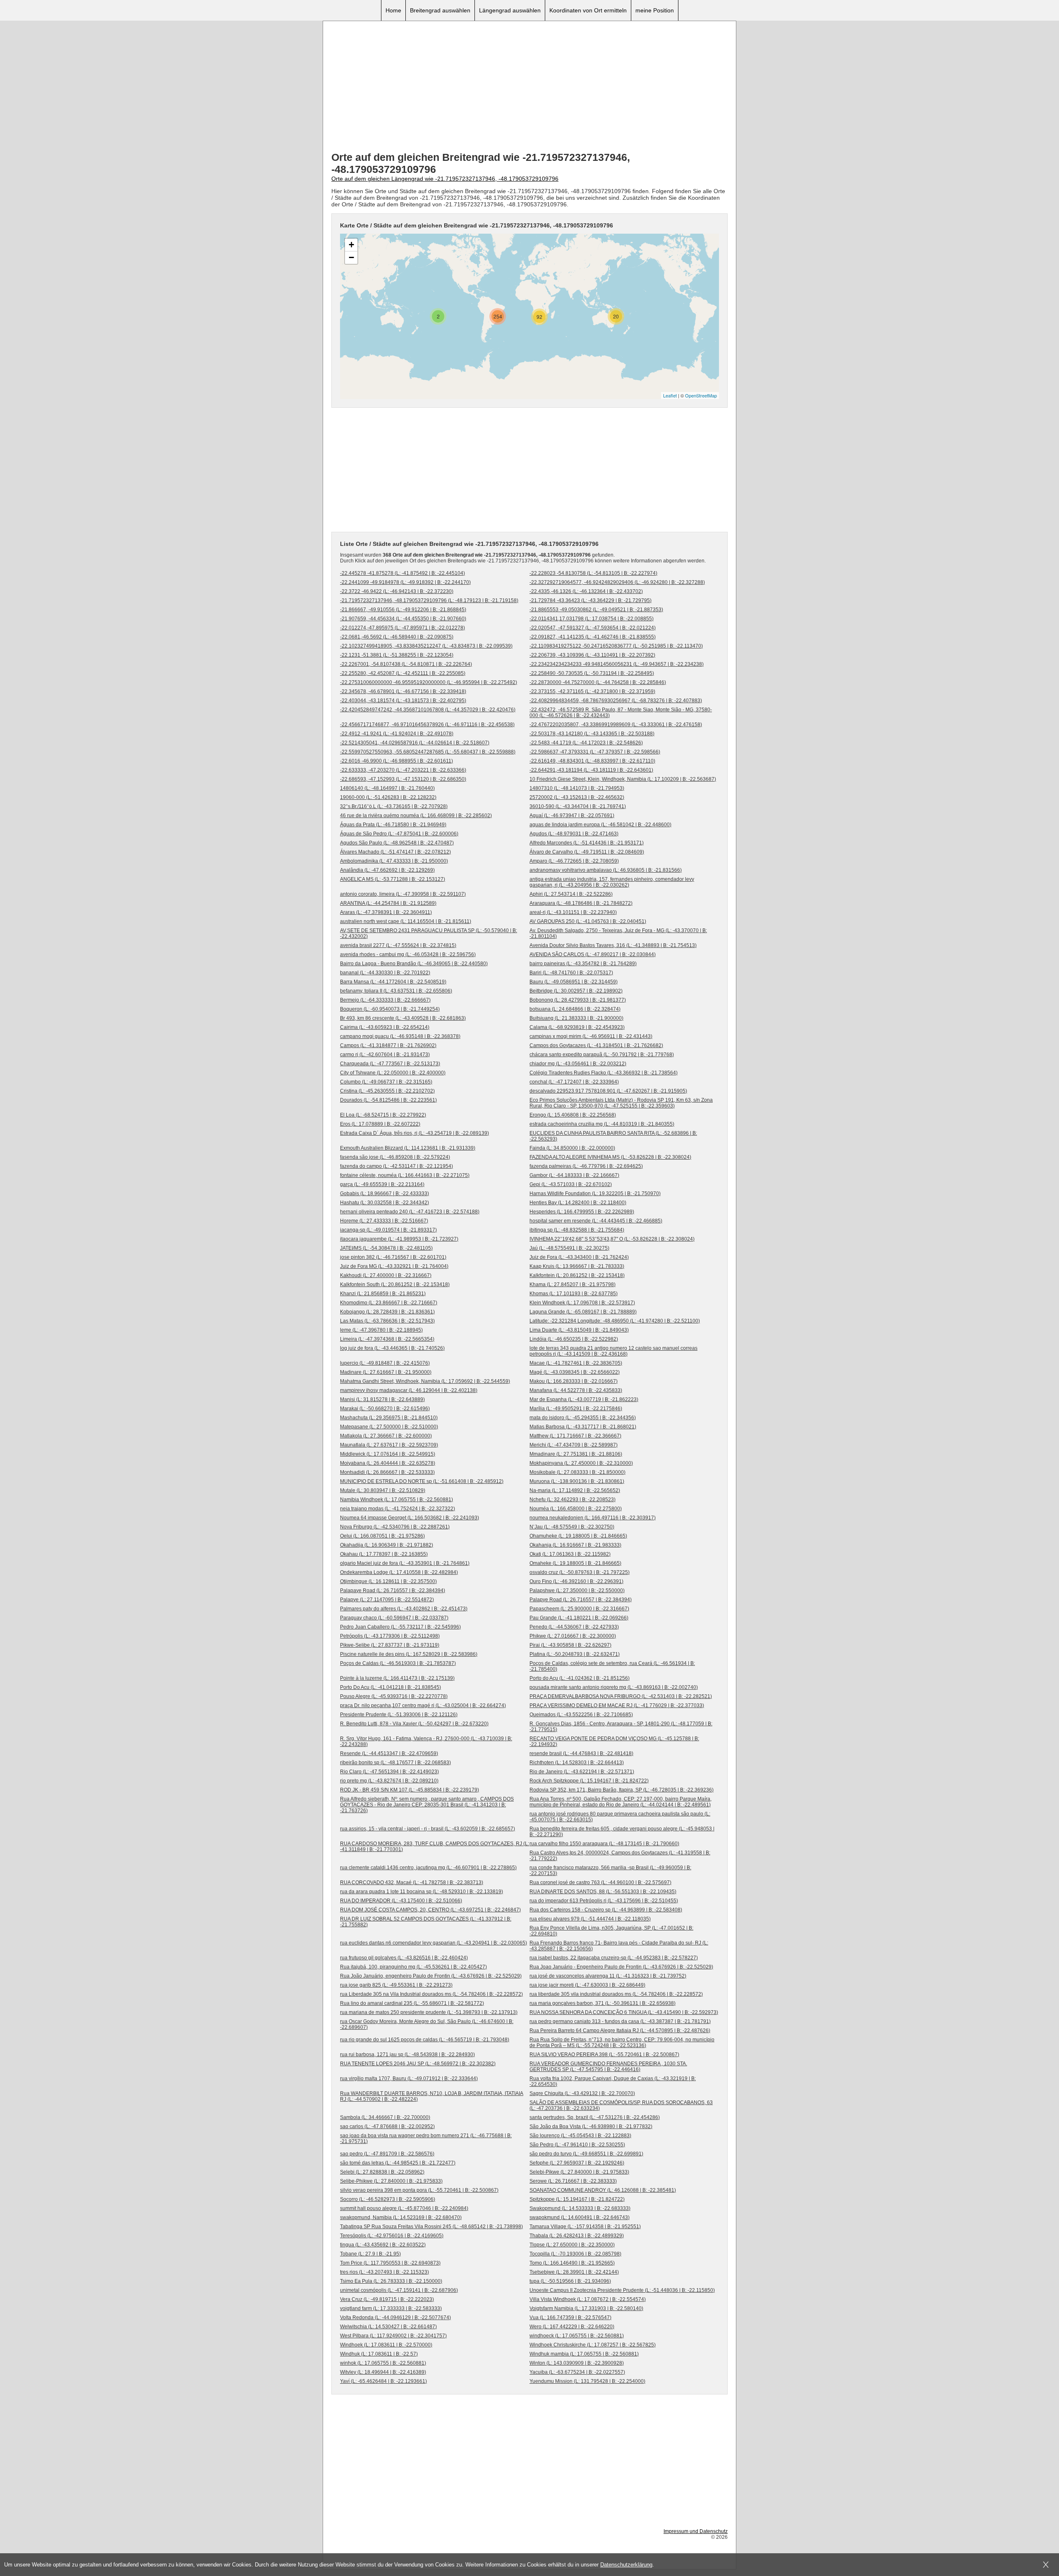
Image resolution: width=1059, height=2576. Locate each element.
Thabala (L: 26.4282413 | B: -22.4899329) (577, 2236)
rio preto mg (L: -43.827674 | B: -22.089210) (389, 1781)
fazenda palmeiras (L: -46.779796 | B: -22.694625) (586, 1166)
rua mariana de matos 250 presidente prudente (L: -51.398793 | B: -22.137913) (429, 2012)
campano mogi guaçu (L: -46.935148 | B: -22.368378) (400, 1036)
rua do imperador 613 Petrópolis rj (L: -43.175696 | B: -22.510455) (604, 1901)
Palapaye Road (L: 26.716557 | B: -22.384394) (393, 1591)
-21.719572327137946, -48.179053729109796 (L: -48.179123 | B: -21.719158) (429, 600)
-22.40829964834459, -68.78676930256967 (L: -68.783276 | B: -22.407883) (616, 701)
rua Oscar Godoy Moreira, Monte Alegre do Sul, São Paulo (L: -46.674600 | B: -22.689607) (427, 2024)
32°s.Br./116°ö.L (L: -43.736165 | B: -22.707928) (394, 806)
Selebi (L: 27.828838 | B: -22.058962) (382, 2172)
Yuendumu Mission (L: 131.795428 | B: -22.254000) (587, 2381)
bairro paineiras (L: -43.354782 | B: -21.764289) (583, 964)
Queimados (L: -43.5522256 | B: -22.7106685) (581, 1715)
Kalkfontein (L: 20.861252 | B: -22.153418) (577, 1275)
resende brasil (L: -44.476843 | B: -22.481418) (581, 1753)
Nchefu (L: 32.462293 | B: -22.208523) (573, 1500)
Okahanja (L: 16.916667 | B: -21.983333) (575, 1545)
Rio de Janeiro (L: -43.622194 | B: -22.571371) (582, 1772)
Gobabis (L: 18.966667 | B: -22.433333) (385, 1194)
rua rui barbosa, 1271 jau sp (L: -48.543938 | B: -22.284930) (407, 2055)
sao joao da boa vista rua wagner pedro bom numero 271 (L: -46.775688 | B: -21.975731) (426, 2138)
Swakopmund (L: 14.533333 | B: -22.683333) (580, 2208)
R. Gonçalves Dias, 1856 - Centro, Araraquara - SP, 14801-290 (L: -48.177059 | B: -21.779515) (621, 1727)
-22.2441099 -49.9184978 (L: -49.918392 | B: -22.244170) (405, 582)
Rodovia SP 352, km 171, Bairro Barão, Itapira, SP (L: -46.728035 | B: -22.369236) (622, 1790)
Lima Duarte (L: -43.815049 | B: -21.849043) (579, 1330)
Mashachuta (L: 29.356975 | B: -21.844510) (389, 1418)
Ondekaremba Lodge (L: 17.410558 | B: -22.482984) (399, 1572)
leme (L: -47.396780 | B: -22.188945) (381, 1330)
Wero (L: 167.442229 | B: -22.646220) (572, 2327)
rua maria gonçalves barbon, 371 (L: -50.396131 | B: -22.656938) (603, 2003)
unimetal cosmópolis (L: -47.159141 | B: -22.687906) (399, 2290)
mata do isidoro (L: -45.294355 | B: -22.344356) (583, 1418)
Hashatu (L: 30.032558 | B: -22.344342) (385, 1203)
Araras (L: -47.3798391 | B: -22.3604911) (386, 912)
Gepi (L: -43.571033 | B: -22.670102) (571, 1184)
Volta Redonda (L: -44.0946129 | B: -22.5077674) (395, 2318)
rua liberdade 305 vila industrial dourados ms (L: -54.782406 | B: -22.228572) (616, 1994)
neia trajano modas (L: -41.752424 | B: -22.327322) (398, 1509)
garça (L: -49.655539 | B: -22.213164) (382, 1184)
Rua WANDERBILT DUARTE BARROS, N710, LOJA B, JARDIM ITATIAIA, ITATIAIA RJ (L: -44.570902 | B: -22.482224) (432, 2096)
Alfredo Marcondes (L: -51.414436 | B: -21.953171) (587, 843)
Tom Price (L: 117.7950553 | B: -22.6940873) (390, 2263)
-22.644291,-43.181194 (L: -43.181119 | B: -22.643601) (591, 770)
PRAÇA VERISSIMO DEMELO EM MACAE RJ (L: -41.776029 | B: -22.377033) (617, 1705)
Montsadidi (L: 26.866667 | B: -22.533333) (387, 1472)
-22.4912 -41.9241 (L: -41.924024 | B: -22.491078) (397, 734)
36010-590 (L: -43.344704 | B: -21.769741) (578, 806)
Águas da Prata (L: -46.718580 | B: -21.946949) (393, 825)
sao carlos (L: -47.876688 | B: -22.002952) (387, 2126)
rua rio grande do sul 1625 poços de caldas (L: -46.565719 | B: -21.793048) (425, 2040)
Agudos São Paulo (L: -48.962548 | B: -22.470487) (397, 843)
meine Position (655, 10)
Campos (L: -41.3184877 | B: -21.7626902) (388, 1045)
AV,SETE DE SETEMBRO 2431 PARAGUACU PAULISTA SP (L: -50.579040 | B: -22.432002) (429, 933)
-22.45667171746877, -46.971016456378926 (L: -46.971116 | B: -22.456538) (427, 725)
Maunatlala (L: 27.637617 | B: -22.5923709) (389, 1445)
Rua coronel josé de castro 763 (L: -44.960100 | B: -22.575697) (600, 1882)
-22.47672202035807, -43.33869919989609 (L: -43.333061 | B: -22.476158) (616, 725)
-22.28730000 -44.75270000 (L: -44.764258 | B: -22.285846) (598, 682)
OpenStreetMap (701, 395)
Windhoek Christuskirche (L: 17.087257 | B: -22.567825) (593, 2345)
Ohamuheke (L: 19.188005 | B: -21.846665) (578, 1536)
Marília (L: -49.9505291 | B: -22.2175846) (576, 1409)
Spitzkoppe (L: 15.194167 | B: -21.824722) (577, 2199)
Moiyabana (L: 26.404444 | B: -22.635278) (388, 1463)
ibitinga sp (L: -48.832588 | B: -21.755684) (577, 1230)
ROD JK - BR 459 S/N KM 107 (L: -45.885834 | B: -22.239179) (410, 1790)
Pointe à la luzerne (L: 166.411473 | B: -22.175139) (397, 1678)
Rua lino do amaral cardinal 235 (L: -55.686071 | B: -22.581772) (412, 2003)
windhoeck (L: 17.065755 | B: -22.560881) (577, 2336)
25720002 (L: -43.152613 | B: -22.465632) (577, 797)
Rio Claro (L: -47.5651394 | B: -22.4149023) (389, 1772)
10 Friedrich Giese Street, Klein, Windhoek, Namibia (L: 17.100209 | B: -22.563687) (623, 779)
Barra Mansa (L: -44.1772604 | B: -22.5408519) (393, 982)
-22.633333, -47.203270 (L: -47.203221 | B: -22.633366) (403, 770)
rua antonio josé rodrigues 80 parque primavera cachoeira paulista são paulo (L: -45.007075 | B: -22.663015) (620, 1817)
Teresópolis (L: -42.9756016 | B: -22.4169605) (392, 2236)
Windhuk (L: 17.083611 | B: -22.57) (379, 2354)
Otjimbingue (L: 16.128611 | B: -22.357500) (388, 1581)
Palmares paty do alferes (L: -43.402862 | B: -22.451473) (404, 1609)
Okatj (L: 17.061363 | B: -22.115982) (570, 1554)
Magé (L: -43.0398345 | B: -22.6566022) (575, 1372)
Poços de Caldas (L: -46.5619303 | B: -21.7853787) (398, 1663)
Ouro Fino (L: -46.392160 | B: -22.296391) (576, 1581)
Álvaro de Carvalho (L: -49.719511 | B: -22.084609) (587, 852)
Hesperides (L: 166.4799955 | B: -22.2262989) (582, 1212)
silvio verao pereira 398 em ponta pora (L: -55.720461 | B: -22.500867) (419, 2190)
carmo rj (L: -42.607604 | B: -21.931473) (385, 1055)
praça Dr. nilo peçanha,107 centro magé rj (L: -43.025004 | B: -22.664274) (423, 1705)
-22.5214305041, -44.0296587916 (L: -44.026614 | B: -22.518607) (415, 743)
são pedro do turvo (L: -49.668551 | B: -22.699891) (586, 2154)
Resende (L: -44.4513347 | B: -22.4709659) (389, 1753)
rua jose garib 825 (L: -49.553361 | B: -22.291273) (396, 1985)
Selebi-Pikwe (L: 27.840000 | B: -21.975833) (579, 2172)
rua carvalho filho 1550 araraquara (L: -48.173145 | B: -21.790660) (604, 1844)
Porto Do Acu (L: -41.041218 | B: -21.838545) (391, 1687)
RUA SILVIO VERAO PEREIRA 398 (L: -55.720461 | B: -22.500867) (604, 2055)
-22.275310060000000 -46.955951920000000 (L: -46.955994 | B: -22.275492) (429, 682)
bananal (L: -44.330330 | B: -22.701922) (385, 973)
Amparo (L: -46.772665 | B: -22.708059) (574, 861)
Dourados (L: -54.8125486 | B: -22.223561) (388, 1100)
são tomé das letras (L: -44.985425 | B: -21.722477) (398, 2163)
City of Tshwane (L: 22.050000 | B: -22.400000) (393, 1073)
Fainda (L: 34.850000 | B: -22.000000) (572, 1148)
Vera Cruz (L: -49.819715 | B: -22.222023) (387, 2299)
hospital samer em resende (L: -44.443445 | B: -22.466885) (596, 1221)
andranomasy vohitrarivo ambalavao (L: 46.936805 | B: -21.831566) (606, 870)
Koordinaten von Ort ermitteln (588, 10)
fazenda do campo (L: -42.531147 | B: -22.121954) (397, 1166)
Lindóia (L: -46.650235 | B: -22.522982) (574, 1339)
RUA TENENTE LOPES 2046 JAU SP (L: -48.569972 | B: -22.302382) (418, 2064)
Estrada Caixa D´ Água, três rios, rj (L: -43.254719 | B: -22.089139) (414, 1133)
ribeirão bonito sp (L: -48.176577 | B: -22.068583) (395, 1763)
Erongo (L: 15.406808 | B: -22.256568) (573, 1115)
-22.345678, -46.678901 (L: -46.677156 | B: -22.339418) (403, 691)
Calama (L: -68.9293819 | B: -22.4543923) (577, 1027)
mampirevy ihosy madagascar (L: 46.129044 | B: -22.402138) (409, 1390)
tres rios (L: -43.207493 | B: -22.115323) (385, 2272)
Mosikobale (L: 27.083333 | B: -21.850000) (577, 1472)
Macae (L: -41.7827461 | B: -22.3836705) (576, 1363)
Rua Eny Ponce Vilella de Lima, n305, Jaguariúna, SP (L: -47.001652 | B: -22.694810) (611, 1931)
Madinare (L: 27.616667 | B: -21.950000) (386, 1372)
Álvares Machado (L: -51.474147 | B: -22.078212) (395, 852)
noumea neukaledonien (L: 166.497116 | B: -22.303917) (593, 1518)
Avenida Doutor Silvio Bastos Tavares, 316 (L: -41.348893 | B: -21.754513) (613, 945)
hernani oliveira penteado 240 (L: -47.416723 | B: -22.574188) (410, 1212)
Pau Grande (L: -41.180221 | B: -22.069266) (579, 1618)
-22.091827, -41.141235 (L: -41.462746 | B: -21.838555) (593, 637)
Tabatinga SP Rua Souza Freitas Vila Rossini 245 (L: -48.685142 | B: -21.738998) (431, 2227)
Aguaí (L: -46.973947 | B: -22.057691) (572, 816)
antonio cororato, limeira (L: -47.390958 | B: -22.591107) (403, 894)
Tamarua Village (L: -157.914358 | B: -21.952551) (585, 2227)
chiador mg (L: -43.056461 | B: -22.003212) (578, 1064)
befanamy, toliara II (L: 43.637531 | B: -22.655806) (396, 991)
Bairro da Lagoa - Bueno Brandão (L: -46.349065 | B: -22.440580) (414, 964)
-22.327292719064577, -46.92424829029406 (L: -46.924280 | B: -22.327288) (617, 582)
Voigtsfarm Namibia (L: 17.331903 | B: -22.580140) (586, 2308)
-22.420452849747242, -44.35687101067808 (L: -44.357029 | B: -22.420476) (428, 710)
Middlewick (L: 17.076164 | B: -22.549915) (388, 1454)
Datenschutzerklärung (626, 2565)
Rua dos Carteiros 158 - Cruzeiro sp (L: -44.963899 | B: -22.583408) (606, 1910)
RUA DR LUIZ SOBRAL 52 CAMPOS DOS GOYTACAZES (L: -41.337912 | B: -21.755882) (426, 1922)
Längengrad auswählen (510, 10)
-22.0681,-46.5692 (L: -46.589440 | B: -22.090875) (397, 637)
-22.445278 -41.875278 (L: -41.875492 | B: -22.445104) (403, 573)
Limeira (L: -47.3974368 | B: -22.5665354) (387, 1339)
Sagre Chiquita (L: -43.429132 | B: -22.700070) (582, 2093)
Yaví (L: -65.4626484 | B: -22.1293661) (383, 2381)
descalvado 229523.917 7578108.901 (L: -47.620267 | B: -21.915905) (608, 1091)
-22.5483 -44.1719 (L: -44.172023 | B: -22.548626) (586, 743)
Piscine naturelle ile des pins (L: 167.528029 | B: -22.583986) (409, 1654)
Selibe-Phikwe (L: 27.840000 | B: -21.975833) (391, 2181)
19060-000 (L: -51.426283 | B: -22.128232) (388, 797)
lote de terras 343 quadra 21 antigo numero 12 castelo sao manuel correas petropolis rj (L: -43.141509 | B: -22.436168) (613, 1351)
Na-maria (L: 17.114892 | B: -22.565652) (575, 1490)
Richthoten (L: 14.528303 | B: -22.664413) (577, 1763)
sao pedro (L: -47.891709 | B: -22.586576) (387, 2154)
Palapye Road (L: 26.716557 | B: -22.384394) (581, 1600)
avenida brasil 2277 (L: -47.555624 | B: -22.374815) (398, 945)
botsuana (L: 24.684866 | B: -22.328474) (575, 1009)
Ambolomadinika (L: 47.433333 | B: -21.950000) (394, 861)
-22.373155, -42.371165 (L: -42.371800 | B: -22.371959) (592, 691)
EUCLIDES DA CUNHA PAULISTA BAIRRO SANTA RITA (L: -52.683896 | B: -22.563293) (613, 1136)
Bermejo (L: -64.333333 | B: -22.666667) (385, 1000)
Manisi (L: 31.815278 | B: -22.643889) (382, 1399)
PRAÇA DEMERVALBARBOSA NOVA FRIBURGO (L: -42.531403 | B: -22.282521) (621, 1696)
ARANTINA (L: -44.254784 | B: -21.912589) (388, 903)
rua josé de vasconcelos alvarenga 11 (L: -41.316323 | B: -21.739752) (608, 1976)
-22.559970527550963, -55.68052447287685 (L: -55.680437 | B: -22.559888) (428, 752)
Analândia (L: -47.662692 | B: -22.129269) (387, 870)
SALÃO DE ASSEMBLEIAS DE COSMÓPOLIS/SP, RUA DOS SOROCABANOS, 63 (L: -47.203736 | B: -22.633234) (621, 2105)
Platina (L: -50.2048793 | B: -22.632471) (575, 1654)
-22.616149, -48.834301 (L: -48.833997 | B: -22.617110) (592, 761)
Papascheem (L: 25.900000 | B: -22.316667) (579, 1609)
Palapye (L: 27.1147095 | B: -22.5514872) (387, 1600)
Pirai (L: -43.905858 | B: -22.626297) (570, 1645)
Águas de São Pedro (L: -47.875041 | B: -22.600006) (399, 834)
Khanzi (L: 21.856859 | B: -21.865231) (383, 1294)
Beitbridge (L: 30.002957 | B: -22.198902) (576, 991)
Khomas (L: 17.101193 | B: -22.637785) (574, 1294)
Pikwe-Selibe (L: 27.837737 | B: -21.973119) (390, 1645)
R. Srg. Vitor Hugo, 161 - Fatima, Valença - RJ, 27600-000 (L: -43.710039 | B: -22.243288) (426, 1741)
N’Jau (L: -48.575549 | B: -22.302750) (572, 1527)
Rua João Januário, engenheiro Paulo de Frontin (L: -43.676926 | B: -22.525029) (431, 1976)
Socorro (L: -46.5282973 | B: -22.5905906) (388, 2199)
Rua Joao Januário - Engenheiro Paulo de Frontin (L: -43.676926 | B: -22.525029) (621, 1967)
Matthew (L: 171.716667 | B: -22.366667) (575, 1436)
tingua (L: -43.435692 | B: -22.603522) (383, 2245)
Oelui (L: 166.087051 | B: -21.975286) (382, 1536)
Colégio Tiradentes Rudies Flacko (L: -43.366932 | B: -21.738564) (604, 1073)
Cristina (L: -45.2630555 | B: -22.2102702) (387, 1091)
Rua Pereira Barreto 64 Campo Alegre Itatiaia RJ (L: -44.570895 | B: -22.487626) (620, 2031)
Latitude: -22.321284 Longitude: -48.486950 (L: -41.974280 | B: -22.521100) (615, 1321)
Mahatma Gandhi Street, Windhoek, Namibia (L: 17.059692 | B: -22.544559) (425, 1381)
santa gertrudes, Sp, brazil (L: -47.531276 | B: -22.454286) (595, 2117)
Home (393, 10)
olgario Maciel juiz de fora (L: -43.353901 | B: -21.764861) (405, 1563)
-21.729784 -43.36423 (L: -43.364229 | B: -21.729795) (591, 600)
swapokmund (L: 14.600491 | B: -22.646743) (580, 2217)
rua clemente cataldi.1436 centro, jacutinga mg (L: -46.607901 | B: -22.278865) (428, 1868)
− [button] (351, 257)
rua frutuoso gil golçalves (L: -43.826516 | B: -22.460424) (404, 1958)
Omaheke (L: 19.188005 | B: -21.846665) (575, 1563)
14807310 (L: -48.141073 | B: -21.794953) (577, 788)
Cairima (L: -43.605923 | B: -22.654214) (385, 1027)
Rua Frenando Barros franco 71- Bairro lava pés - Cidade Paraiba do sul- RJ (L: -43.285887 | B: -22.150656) (619, 1946)
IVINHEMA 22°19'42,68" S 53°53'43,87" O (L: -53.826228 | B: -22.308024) (612, 1239)
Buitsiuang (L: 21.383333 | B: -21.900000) (576, 1018)
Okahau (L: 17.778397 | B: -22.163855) (384, 1554)
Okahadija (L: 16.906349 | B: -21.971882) (387, 1545)
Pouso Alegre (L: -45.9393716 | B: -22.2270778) (394, 1696)
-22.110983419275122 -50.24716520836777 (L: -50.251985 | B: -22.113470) (616, 646)
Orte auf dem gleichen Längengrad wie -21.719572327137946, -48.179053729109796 (445, 179)
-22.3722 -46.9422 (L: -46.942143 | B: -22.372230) (397, 591)
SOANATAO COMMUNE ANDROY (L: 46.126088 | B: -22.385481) (603, 2190)
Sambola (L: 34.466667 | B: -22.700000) (385, 2117)
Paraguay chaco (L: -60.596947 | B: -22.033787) (394, 1618)
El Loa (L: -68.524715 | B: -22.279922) (383, 1115)
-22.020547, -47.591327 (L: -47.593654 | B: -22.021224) (593, 628)
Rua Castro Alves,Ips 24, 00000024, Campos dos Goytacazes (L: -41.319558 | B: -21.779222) (620, 1856)
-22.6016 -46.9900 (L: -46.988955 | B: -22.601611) (397, 761)
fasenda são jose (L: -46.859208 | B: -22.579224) (395, 1157)
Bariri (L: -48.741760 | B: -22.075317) (571, 973)
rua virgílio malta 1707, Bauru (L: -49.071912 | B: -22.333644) (409, 2078)
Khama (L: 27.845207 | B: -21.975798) (573, 1284)
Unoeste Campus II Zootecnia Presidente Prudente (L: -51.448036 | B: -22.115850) (622, 2290)
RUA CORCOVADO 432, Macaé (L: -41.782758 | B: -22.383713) (412, 1882)
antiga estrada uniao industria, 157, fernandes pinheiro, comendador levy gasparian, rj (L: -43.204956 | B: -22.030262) (612, 882)
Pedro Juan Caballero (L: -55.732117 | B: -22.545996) (400, 1627)
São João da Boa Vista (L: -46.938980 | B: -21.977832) (591, 2126)
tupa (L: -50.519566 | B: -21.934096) (570, 2281)
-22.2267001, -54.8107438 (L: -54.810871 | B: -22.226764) (406, 664)
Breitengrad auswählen (440, 10)
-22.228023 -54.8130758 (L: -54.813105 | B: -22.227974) (593, 573)
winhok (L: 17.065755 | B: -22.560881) (383, 2363)
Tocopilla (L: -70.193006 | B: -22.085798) (575, 2254)
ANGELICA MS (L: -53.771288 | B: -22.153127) (393, 879)
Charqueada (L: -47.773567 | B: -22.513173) (390, 1064)
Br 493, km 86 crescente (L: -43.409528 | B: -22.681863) (403, 1018)
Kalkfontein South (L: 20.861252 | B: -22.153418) (395, 1284)
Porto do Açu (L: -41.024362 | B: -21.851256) (580, 1678)
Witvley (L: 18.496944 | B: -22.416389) (383, 2372)
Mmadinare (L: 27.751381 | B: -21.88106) (576, 1454)
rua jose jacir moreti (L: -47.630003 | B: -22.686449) (587, 1985)
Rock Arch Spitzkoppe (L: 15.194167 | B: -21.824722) (589, 1781)
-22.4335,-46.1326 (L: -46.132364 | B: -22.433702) (586, 591)
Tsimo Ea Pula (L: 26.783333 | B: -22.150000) (391, 2281)
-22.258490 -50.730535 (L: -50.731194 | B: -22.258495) (592, 673)
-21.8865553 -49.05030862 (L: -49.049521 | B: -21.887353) (596, 610)
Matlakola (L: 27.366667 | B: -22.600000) (386, 1436)
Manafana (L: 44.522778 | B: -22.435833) (576, 1390)
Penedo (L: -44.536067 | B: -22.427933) (574, 1627)
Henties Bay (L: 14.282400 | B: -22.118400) (578, 1203)
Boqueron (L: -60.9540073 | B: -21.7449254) (390, 1009)
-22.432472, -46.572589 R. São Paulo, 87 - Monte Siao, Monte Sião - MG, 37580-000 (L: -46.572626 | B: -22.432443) (621, 713)
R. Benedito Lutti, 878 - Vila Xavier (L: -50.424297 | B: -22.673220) (414, 1724)
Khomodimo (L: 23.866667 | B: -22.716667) (389, 1303)
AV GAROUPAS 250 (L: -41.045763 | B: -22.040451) (588, 921)
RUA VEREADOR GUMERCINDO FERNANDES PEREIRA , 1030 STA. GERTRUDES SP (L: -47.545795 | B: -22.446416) (608, 2067)
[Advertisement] (529, 87)
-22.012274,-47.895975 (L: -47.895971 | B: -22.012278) (403, 628)
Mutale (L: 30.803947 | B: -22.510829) (383, 1490)
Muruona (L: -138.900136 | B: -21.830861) (577, 1481)
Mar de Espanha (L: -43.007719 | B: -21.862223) (584, 1399)
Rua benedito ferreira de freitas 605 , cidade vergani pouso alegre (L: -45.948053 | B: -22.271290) (622, 1832)
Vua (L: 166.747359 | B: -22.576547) (570, 2318)
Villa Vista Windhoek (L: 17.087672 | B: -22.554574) (588, 2299)
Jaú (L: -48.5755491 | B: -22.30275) (569, 1248)
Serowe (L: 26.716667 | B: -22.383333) (573, 2181)
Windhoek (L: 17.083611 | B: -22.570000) (386, 2345)
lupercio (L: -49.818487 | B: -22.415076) (385, 1363)
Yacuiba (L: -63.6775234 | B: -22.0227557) (577, 2372)
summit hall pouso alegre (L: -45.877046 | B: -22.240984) (404, 2208)
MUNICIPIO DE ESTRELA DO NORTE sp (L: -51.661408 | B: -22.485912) (422, 1481)
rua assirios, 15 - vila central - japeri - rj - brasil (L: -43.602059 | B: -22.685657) (428, 1829)
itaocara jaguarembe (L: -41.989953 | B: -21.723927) (399, 1239)
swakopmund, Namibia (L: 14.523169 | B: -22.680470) (401, 2217)
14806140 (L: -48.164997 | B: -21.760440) (387, 788)
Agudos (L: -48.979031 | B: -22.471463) (574, 834)
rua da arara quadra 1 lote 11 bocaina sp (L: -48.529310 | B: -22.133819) (422, 1892)
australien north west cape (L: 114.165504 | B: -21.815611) (406, 921)
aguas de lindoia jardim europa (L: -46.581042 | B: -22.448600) (600, 825)
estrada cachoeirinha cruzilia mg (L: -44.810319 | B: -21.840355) (602, 1124)
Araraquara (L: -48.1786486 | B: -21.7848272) (581, 903)
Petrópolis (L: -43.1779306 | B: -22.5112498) (390, 1636)
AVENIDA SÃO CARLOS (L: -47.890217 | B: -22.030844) (593, 954)
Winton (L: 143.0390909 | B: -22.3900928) (577, 2363)
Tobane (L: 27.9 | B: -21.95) (370, 2254)
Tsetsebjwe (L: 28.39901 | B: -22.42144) (574, 2272)
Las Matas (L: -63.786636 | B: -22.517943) (387, 1321)
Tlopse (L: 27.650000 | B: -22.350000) (572, 2245)
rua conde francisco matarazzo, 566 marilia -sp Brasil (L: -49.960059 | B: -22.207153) (610, 1870)
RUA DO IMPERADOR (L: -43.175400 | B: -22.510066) (401, 1901)
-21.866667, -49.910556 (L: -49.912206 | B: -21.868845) (403, 610)
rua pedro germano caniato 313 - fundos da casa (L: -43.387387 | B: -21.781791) (620, 2021)
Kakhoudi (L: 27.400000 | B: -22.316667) (386, 1275)
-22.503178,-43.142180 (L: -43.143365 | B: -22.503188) (592, 734)
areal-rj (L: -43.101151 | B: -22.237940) (573, 912)
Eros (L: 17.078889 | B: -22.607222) (380, 1124)
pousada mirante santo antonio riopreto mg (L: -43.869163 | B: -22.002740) (614, 1687)
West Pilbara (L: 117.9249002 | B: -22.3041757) (393, 2336)
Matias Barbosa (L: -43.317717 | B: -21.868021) (583, 1427)
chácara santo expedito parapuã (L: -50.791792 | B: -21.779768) (602, 1055)
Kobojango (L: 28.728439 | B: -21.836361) (387, 1312)
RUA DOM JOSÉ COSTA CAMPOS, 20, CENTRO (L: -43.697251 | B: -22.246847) (430, 1910)
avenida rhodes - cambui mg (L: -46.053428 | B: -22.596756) (408, 954)
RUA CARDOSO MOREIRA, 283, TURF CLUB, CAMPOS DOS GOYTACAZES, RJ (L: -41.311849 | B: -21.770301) (435, 1846)
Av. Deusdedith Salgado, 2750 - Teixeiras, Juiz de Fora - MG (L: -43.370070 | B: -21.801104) (618, 933)
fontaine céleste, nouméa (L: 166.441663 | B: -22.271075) (405, 1175)
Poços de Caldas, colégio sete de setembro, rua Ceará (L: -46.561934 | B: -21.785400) (612, 1666)
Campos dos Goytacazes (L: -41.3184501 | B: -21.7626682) (596, 1045)
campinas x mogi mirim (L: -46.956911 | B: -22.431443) (591, 1036)
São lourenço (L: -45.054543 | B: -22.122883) (580, 2136)
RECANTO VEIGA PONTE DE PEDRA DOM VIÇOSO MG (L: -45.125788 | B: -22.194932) (614, 1741)
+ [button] (351, 245)
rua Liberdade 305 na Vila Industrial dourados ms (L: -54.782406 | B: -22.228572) (431, 1994)
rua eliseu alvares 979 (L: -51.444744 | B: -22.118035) (590, 1919)
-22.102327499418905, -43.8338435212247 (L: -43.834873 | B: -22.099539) (426, 646)
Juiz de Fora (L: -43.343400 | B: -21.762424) (579, 1257)
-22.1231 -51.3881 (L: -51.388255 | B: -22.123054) (397, 655)
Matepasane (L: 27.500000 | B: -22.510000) (389, 1427)
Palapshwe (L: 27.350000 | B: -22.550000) (577, 1591)
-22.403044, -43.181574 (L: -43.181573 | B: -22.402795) (403, 701)
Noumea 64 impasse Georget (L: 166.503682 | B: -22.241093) (410, 1518)
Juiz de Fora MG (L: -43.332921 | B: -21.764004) (394, 1266)
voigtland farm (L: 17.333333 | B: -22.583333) (391, 2308)
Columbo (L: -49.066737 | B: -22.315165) (386, 1082)
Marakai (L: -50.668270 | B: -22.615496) (385, 1409)
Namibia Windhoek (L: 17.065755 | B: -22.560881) (397, 1500)
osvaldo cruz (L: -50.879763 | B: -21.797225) (580, 1572)
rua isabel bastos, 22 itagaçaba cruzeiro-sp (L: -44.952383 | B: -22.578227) (614, 1958)
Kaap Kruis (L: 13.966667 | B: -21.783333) (577, 1266)
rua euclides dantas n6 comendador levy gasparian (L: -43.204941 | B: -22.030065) (434, 1943)
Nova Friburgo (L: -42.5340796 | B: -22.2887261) (395, 1527)
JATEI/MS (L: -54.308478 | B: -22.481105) (386, 1248)
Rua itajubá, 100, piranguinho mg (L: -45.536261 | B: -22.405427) (413, 1967)
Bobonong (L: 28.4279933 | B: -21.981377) (578, 1000)
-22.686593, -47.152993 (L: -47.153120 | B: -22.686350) (403, 779)
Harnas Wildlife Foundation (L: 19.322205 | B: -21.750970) (595, 1194)
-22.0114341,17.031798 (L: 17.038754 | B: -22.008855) (592, 619)
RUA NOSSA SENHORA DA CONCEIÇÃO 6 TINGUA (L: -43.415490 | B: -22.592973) (624, 2012)
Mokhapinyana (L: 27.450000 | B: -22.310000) (581, 1463)
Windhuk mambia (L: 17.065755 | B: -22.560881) (584, 2354)
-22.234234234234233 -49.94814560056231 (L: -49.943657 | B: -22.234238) (617, 664)
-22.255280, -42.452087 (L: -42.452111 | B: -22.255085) (403, 673)
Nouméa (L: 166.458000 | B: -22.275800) (576, 1509)
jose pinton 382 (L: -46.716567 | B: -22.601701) (393, 1257)
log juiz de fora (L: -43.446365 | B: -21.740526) (392, 1348)
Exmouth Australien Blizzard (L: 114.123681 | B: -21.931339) (408, 1148)
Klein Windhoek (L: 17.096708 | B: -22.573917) (582, 1303)
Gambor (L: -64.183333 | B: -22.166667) (574, 1175)
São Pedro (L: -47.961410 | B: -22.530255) (577, 2145)
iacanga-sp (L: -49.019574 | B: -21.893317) (388, 1230)
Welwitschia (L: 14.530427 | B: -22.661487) (388, 2327)
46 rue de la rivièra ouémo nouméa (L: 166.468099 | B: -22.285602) (416, 816)
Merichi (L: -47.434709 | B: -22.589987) (574, 1445)
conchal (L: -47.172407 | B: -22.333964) (574, 1082)
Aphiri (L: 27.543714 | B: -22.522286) (571, 894)
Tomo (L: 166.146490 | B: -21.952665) (572, 2263)
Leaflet (670, 395)
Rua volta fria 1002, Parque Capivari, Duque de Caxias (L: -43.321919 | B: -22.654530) (613, 2081)
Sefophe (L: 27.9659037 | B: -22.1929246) (577, 2163)
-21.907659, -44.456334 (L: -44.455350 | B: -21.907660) (403, 619)
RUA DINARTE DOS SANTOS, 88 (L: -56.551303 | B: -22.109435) (603, 1892)
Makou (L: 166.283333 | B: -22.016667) (574, 1381)
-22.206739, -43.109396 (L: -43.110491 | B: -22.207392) (592, 655)
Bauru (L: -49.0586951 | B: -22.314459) (574, 982)
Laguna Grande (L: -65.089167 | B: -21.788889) (583, 1312)
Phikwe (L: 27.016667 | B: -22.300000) (573, 1636)
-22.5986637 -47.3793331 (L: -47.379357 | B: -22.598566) (595, 752)
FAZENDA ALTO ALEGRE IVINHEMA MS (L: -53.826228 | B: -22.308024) (610, 1157)
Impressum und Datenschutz (696, 2531)
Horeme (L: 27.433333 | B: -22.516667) (384, 1221)
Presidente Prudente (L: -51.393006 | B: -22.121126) (399, 1715)
